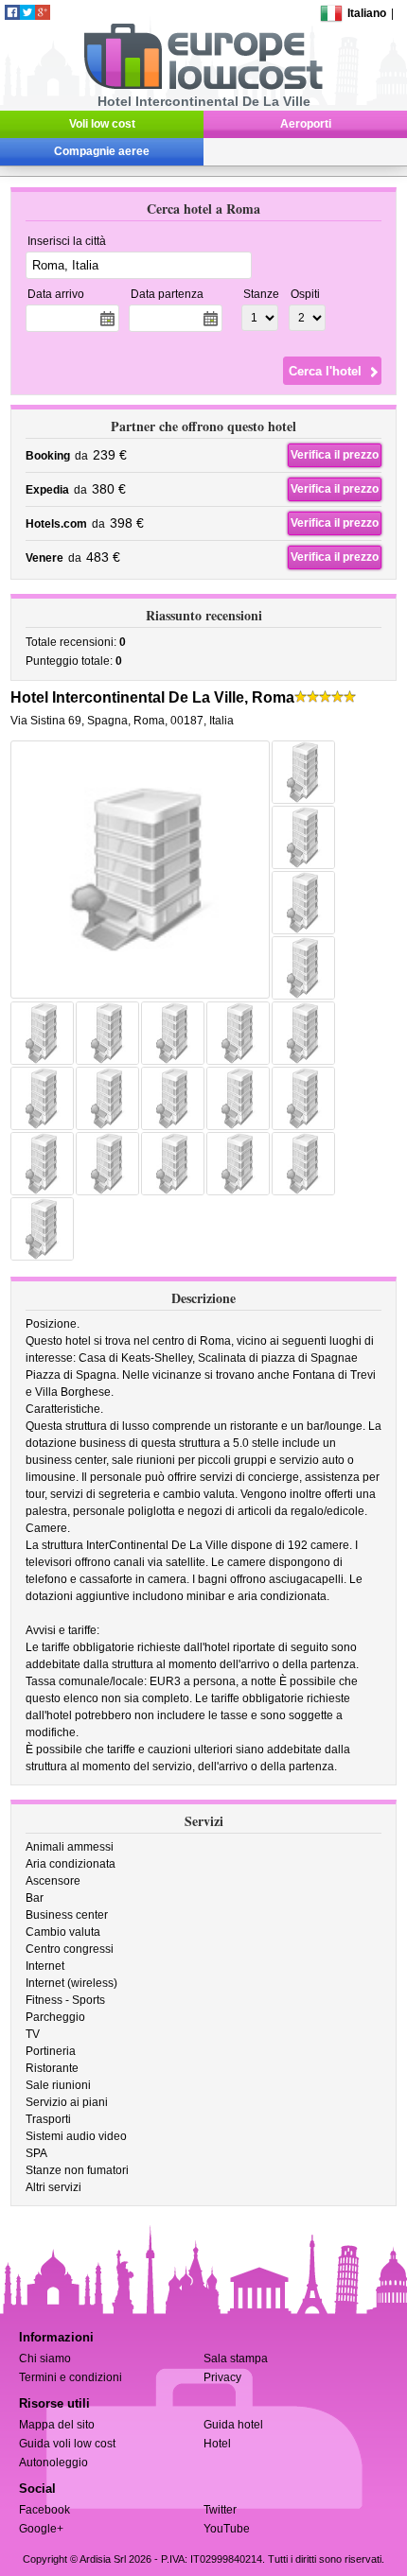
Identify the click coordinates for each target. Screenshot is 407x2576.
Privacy (222, 2377)
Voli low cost (102, 124)
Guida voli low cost (67, 2444)
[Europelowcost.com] (203, 86)
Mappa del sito (57, 2425)
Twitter (220, 2510)
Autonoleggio (53, 2463)
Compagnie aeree (102, 151)
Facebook (44, 2510)
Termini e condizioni (71, 2377)
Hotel (217, 2444)
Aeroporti (306, 124)
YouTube (227, 2529)
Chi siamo (45, 2358)
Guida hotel (233, 2425)
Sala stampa (236, 2358)
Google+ (41, 2529)
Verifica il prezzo (335, 455)
